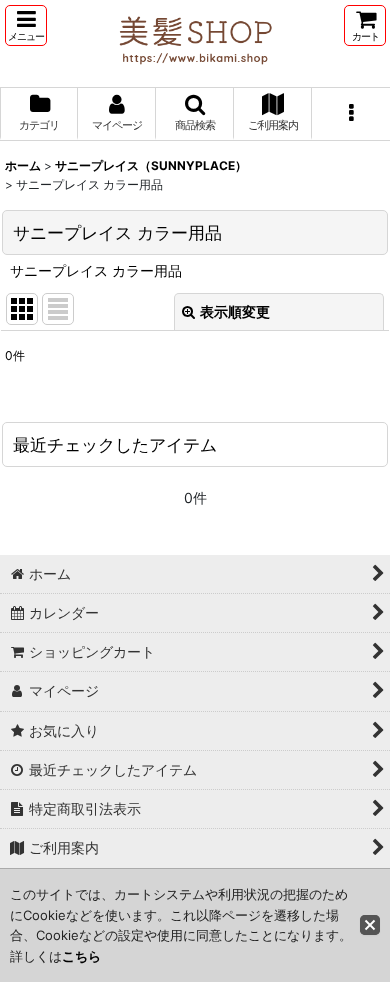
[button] (26, 25)
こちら (81, 956)
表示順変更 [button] (235, 311)
